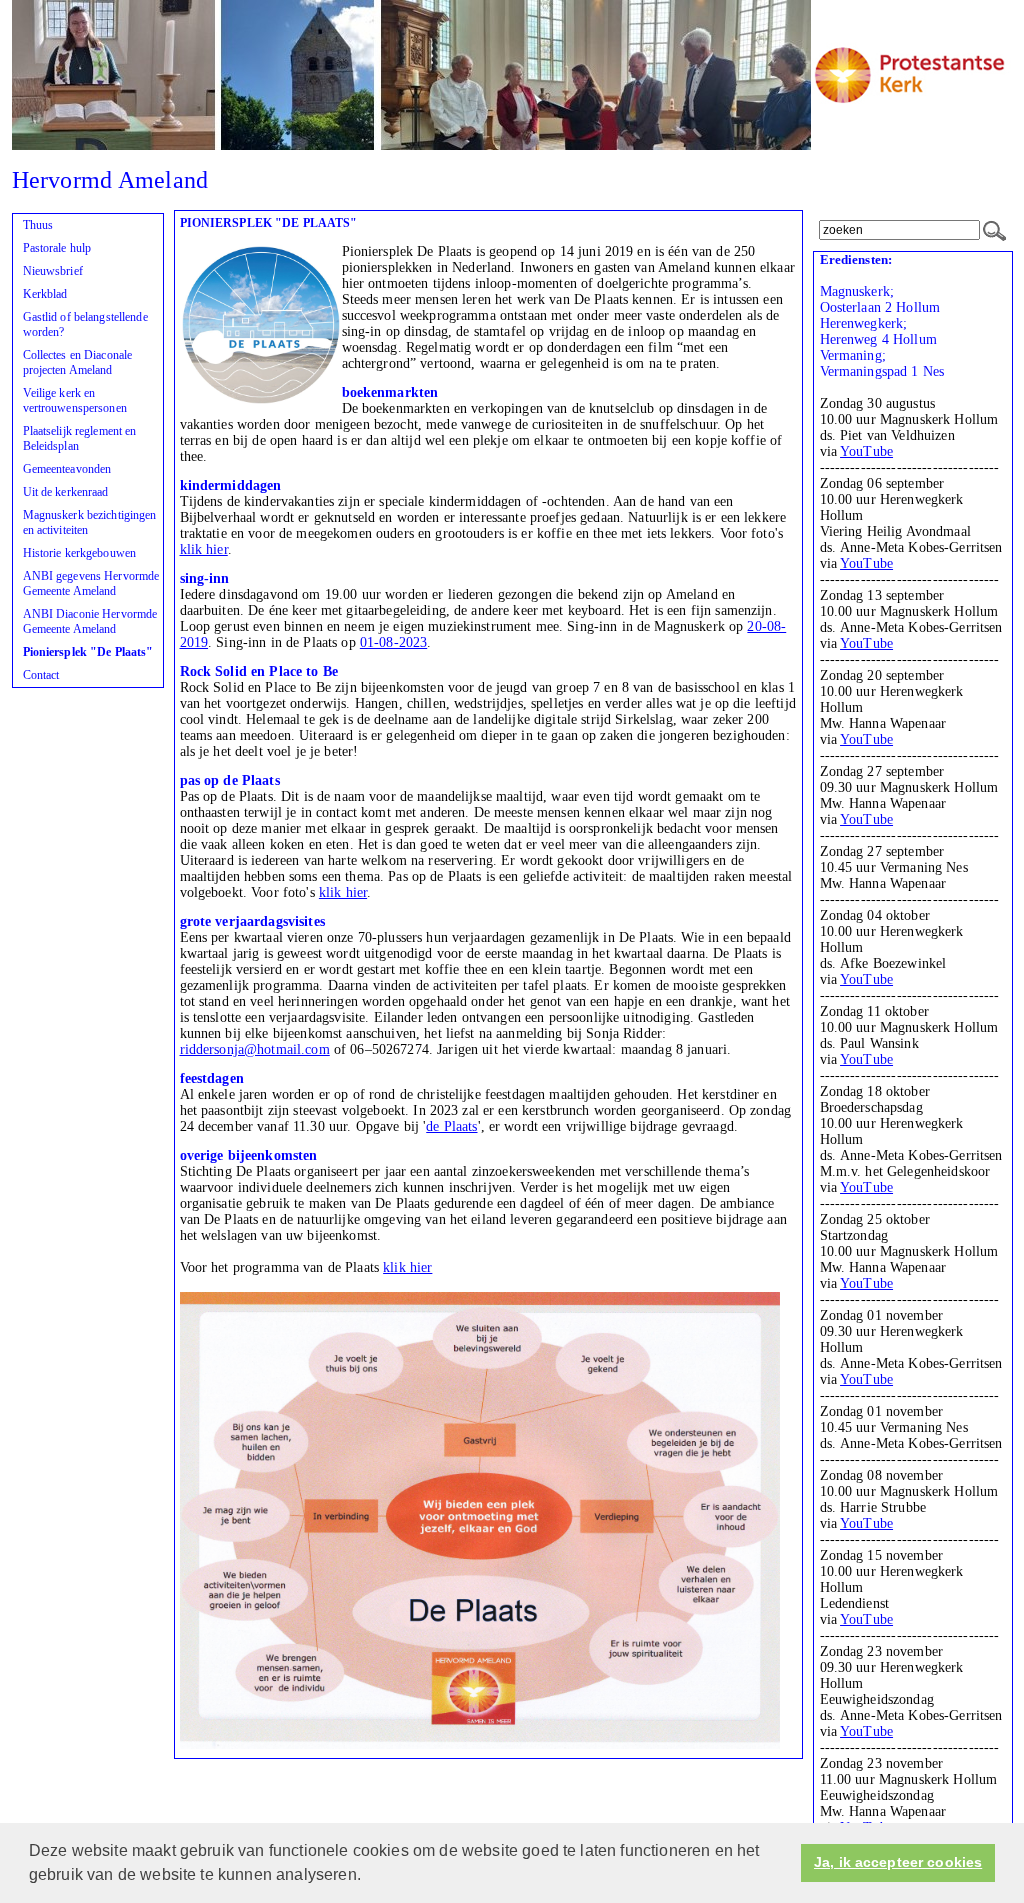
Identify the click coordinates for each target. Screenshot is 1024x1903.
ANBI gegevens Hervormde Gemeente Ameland (91, 583)
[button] (368, 1877)
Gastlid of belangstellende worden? (85, 324)
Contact (41, 675)
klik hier (204, 549)
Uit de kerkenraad (66, 492)
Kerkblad (45, 294)
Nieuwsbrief (53, 271)
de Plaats (451, 1126)
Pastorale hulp (57, 248)
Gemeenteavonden (67, 469)
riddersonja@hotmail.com (255, 1049)
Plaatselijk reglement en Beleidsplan (80, 438)
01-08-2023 (393, 642)
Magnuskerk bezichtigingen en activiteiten (90, 522)
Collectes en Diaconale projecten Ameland (78, 362)
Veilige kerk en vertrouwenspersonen (75, 400)
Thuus (38, 225)
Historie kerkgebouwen (80, 553)
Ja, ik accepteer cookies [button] (898, 1862)
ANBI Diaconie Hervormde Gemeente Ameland (90, 621)
